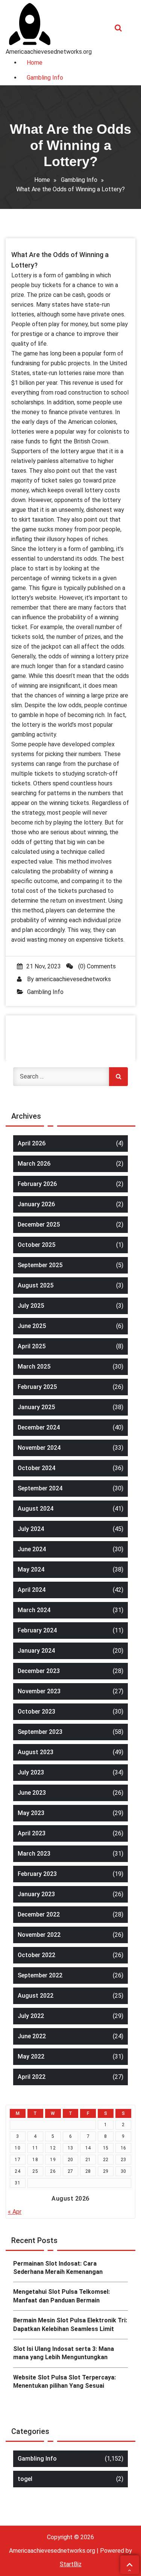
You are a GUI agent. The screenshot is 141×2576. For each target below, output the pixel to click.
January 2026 (36, 1204)
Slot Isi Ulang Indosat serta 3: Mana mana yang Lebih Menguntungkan (64, 2353)
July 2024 (31, 1529)
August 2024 (36, 1509)
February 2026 (37, 1184)
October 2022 (36, 1955)
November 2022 (39, 1935)
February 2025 (37, 1387)
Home (42, 180)
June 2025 (32, 1326)
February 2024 (37, 1630)
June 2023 (32, 1793)
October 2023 (36, 1712)
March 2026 (34, 1164)
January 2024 (36, 1651)
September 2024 (40, 1488)
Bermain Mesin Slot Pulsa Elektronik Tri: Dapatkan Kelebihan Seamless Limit (70, 2324)
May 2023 (31, 1813)
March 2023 (34, 1854)
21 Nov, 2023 (44, 966)
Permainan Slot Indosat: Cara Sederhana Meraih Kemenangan (58, 2268)
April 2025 (32, 1346)
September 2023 (40, 1732)
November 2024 (39, 1448)
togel (25, 2479)
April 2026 (32, 1143)
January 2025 (36, 1407)
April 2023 (32, 1833)
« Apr (15, 2212)
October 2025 (36, 1245)
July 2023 (31, 1772)
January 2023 (36, 1894)
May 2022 (31, 2056)
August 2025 (36, 1285)
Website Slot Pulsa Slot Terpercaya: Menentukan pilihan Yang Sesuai (64, 2382)
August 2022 (36, 1996)
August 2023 (36, 1752)
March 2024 (34, 1610)
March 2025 (34, 1367)
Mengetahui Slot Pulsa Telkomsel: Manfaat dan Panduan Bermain (61, 2296)
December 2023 (39, 1671)
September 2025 (40, 1265)
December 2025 (39, 1224)
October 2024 (36, 1468)
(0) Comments (96, 966)
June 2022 (32, 2036)
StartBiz (71, 2564)
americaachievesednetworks (73, 979)
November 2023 (39, 1691)
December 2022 (39, 1914)
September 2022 (40, 1975)
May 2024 (31, 1569)
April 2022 (32, 2077)
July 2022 (31, 2016)
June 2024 (32, 1549)
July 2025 (31, 1306)
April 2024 (32, 1590)
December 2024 (39, 1427)
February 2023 (37, 1874)
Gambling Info (79, 180)
